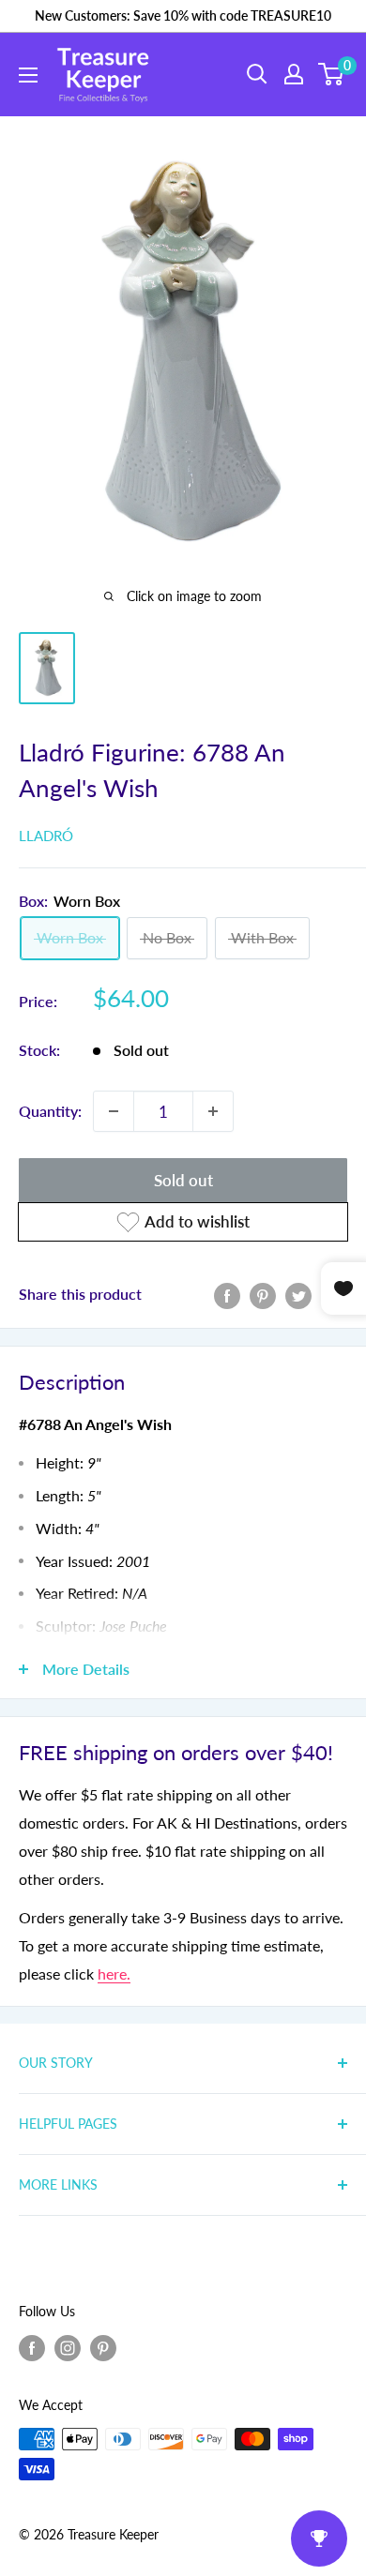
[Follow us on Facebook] (32, 2348)
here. (114, 1973)
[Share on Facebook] (227, 1295)
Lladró (46, 836)
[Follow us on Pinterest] (103, 2348)
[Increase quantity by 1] (213, 1111)
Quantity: (50, 1111)
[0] (332, 74)
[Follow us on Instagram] (68, 2348)
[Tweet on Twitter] (298, 1295)
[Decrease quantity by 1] (114, 1111)
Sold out (183, 1180)
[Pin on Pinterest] (263, 1295)
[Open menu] (28, 75)
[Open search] (257, 74)
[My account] (294, 74)
